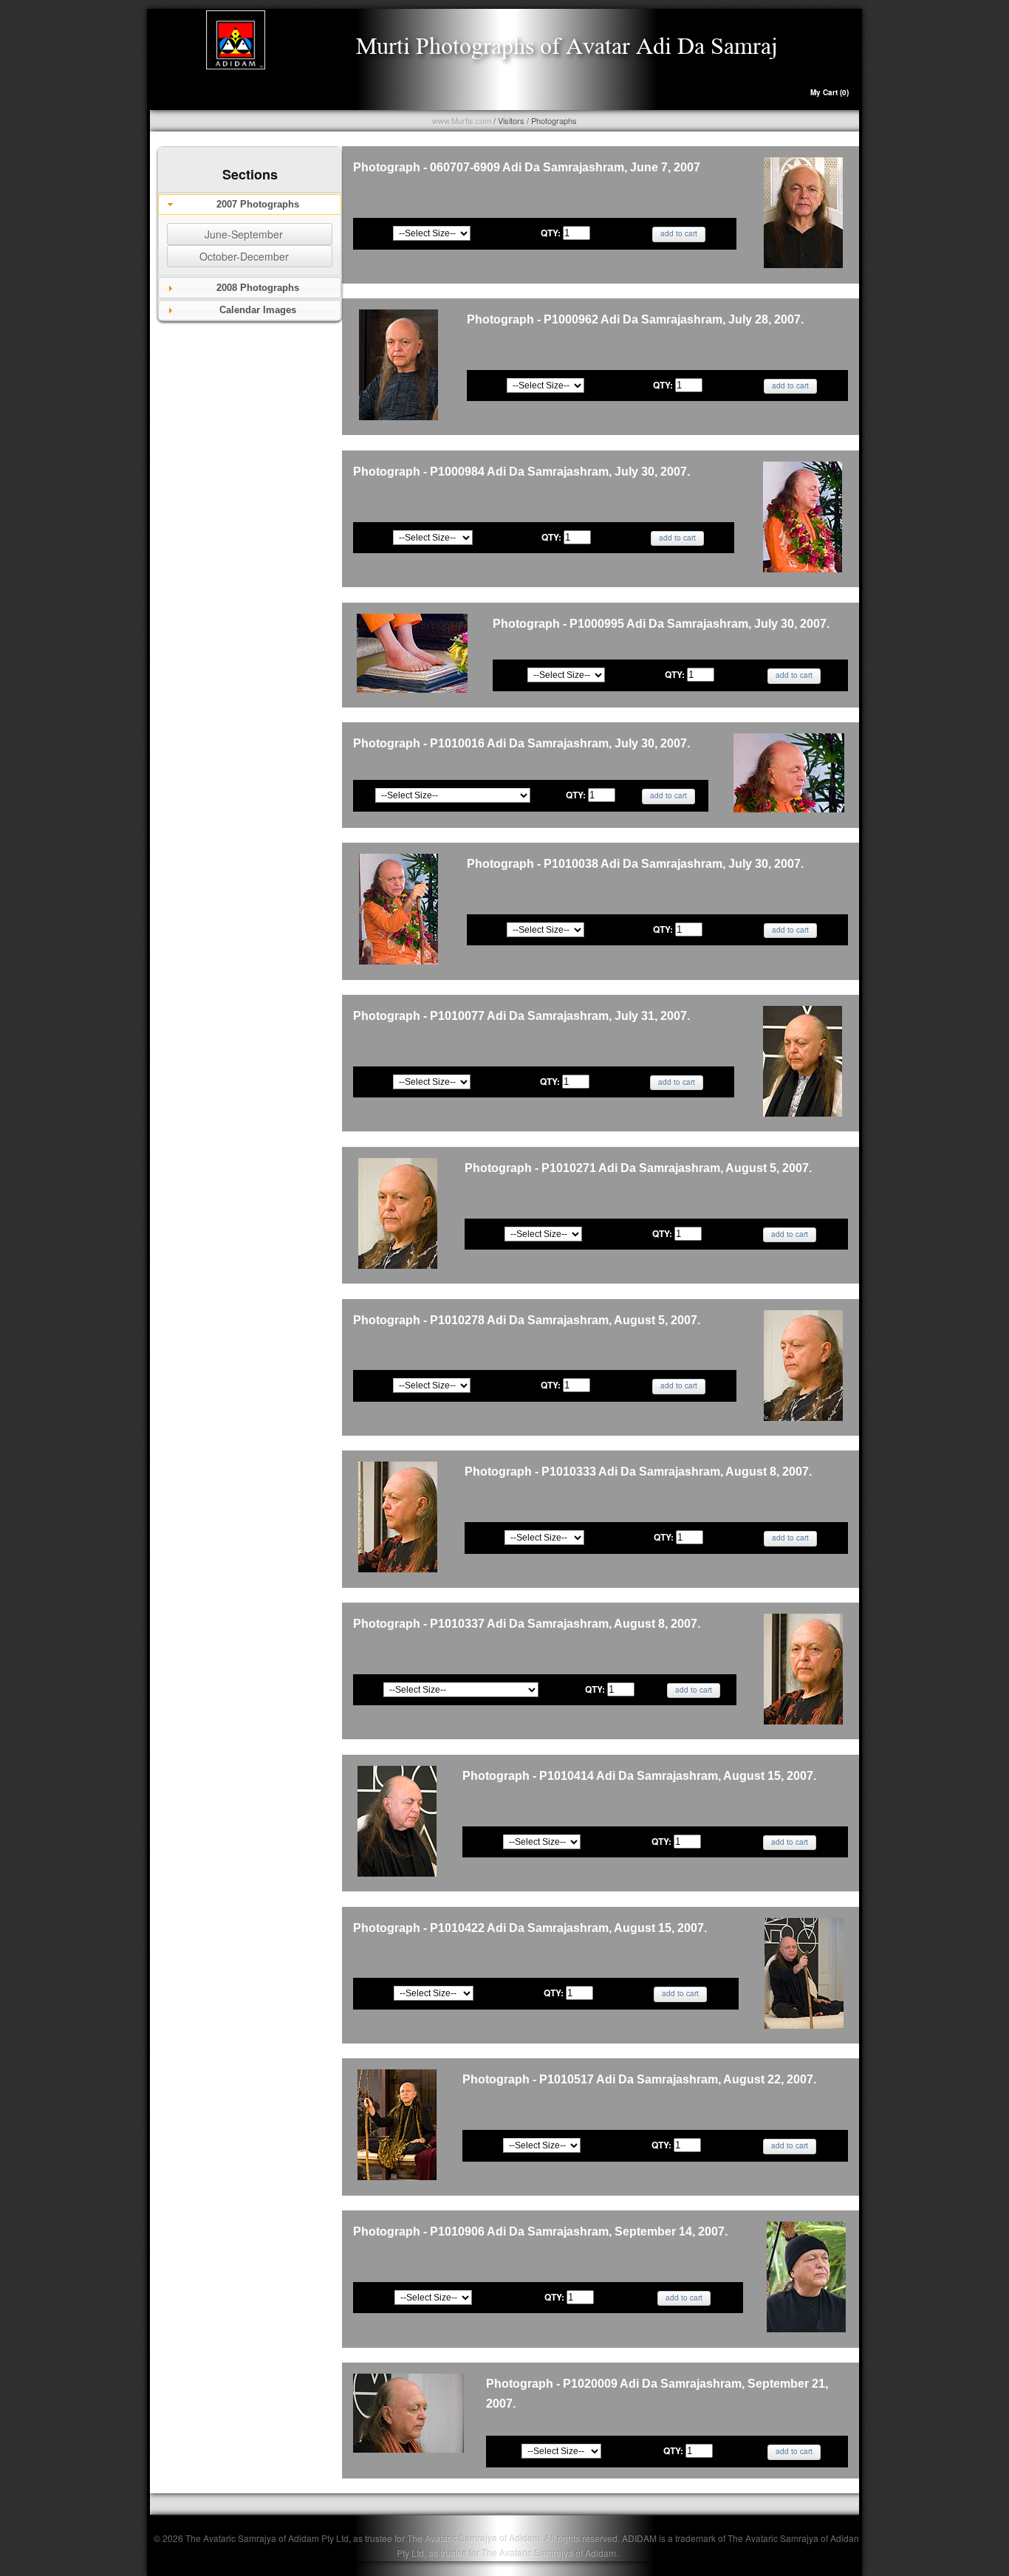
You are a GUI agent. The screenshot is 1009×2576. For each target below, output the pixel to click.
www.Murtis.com (462, 120)
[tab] (250, 205)
